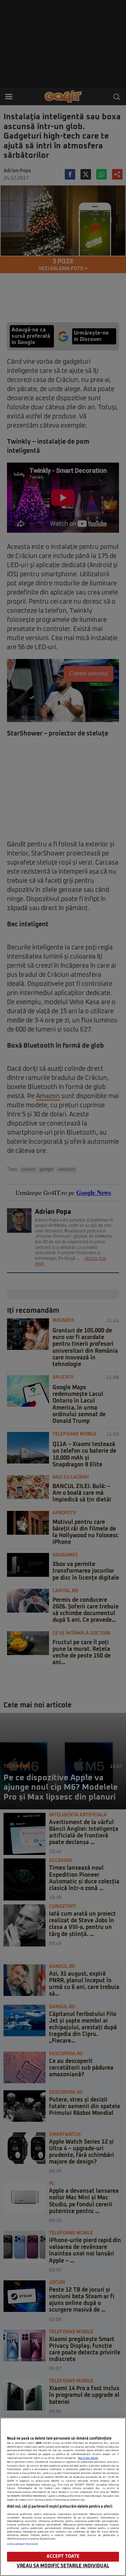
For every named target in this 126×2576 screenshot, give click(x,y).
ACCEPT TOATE (63, 2557)
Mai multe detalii (88, 2458)
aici (54, 2485)
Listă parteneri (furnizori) (23, 2544)
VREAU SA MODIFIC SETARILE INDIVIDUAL (63, 2566)
